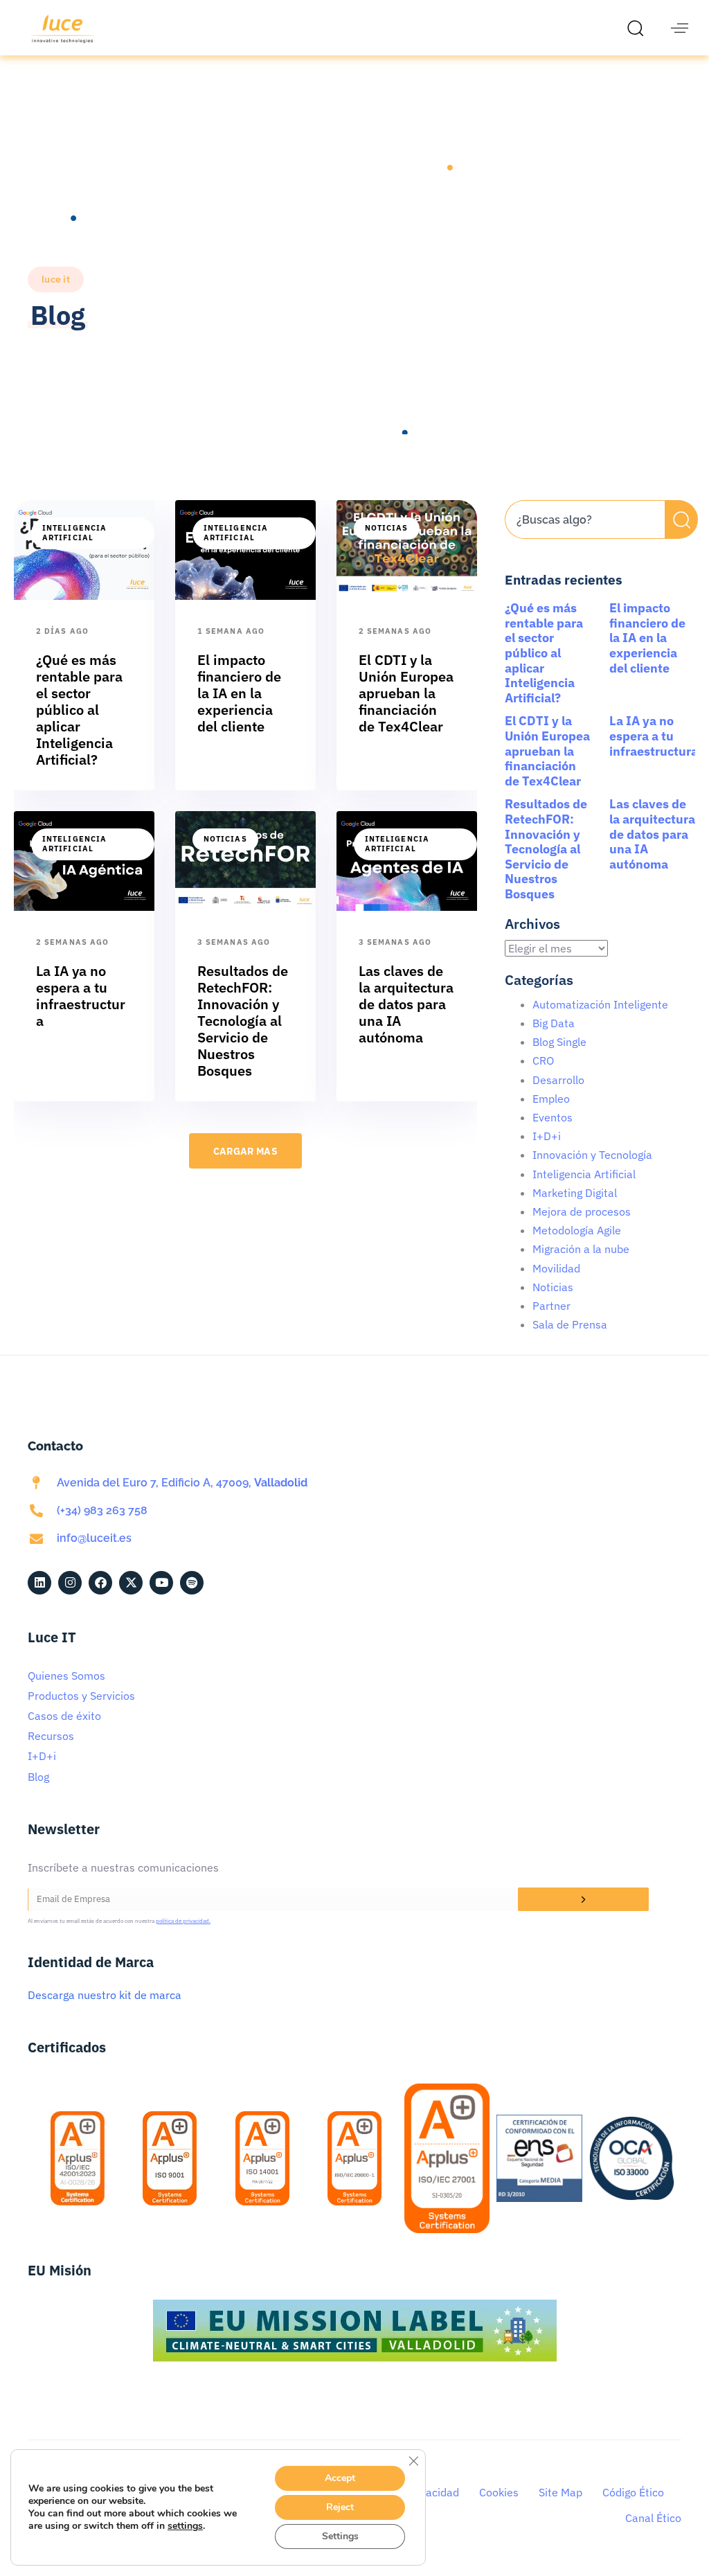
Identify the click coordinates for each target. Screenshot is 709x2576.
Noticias (387, 528)
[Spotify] (192, 1583)
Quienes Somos (66, 1676)
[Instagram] (70, 1583)
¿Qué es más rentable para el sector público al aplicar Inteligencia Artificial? (544, 653)
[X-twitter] (131, 1583)
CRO (543, 1060)
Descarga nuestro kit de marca (105, 1995)
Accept (340, 2478)
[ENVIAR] (583, 1899)
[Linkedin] (39, 1583)
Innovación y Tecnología (592, 1155)
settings (185, 2526)
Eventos (553, 1117)
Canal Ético (653, 2518)
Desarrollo (558, 1080)
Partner (551, 1306)
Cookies (499, 2492)
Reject (340, 2507)
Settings (340, 2536)
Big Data (554, 1023)
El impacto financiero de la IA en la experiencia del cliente (647, 638)
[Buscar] (681, 519)
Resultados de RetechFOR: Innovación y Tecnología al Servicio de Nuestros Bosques (546, 849)
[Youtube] (161, 1583)
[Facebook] (100, 1583)
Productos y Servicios (81, 1696)
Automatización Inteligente (600, 1004)
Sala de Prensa (570, 1324)
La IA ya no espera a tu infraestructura (654, 736)
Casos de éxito (64, 1716)
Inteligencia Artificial (74, 533)
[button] (639, 28)
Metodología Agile (577, 1230)
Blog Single (559, 1042)
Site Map (560, 2492)
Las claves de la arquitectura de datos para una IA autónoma (652, 834)
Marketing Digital (575, 1193)
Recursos (51, 1736)
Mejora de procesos (582, 1211)
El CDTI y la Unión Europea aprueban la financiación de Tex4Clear (547, 750)
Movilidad (556, 1268)
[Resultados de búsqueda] (585, 547)
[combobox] (585, 519)
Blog (38, 1777)
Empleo (551, 1099)
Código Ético (633, 2492)
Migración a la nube (581, 1249)
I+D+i (547, 1136)
